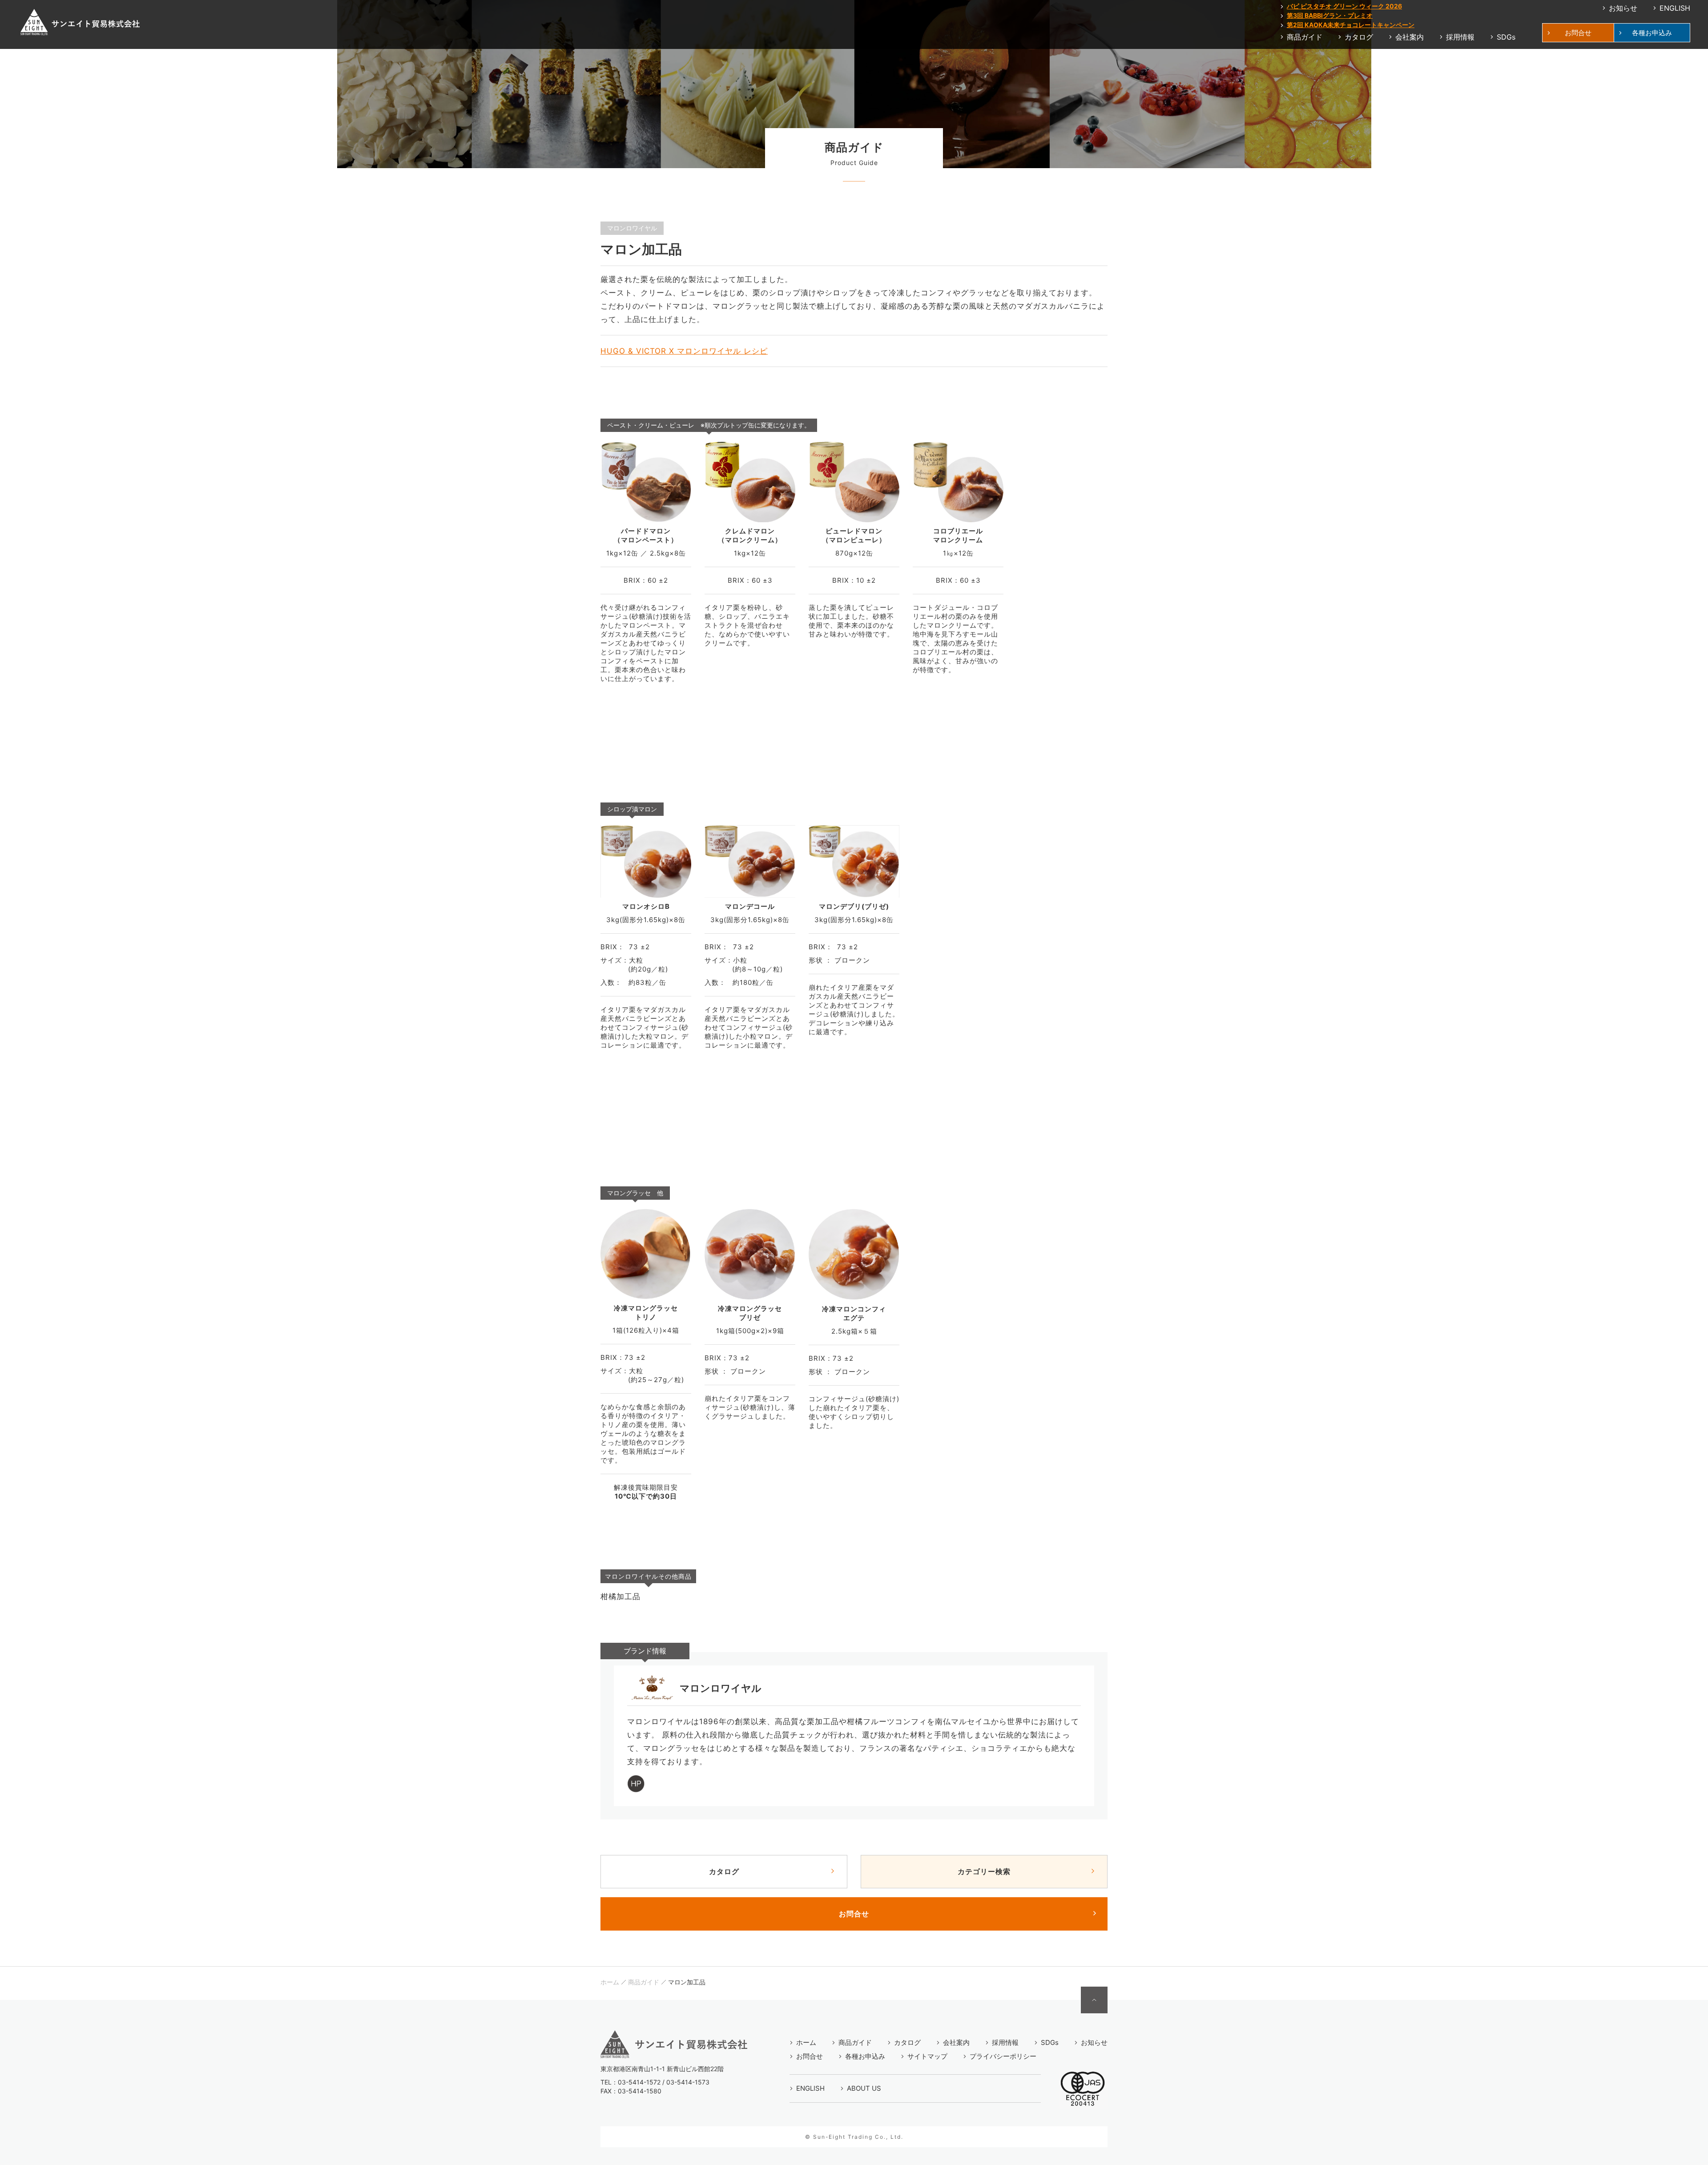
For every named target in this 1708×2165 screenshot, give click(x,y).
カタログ (724, 1871)
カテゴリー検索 (984, 1871)
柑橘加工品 (620, 1597)
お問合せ (854, 1914)
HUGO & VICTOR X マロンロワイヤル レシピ (684, 351)
